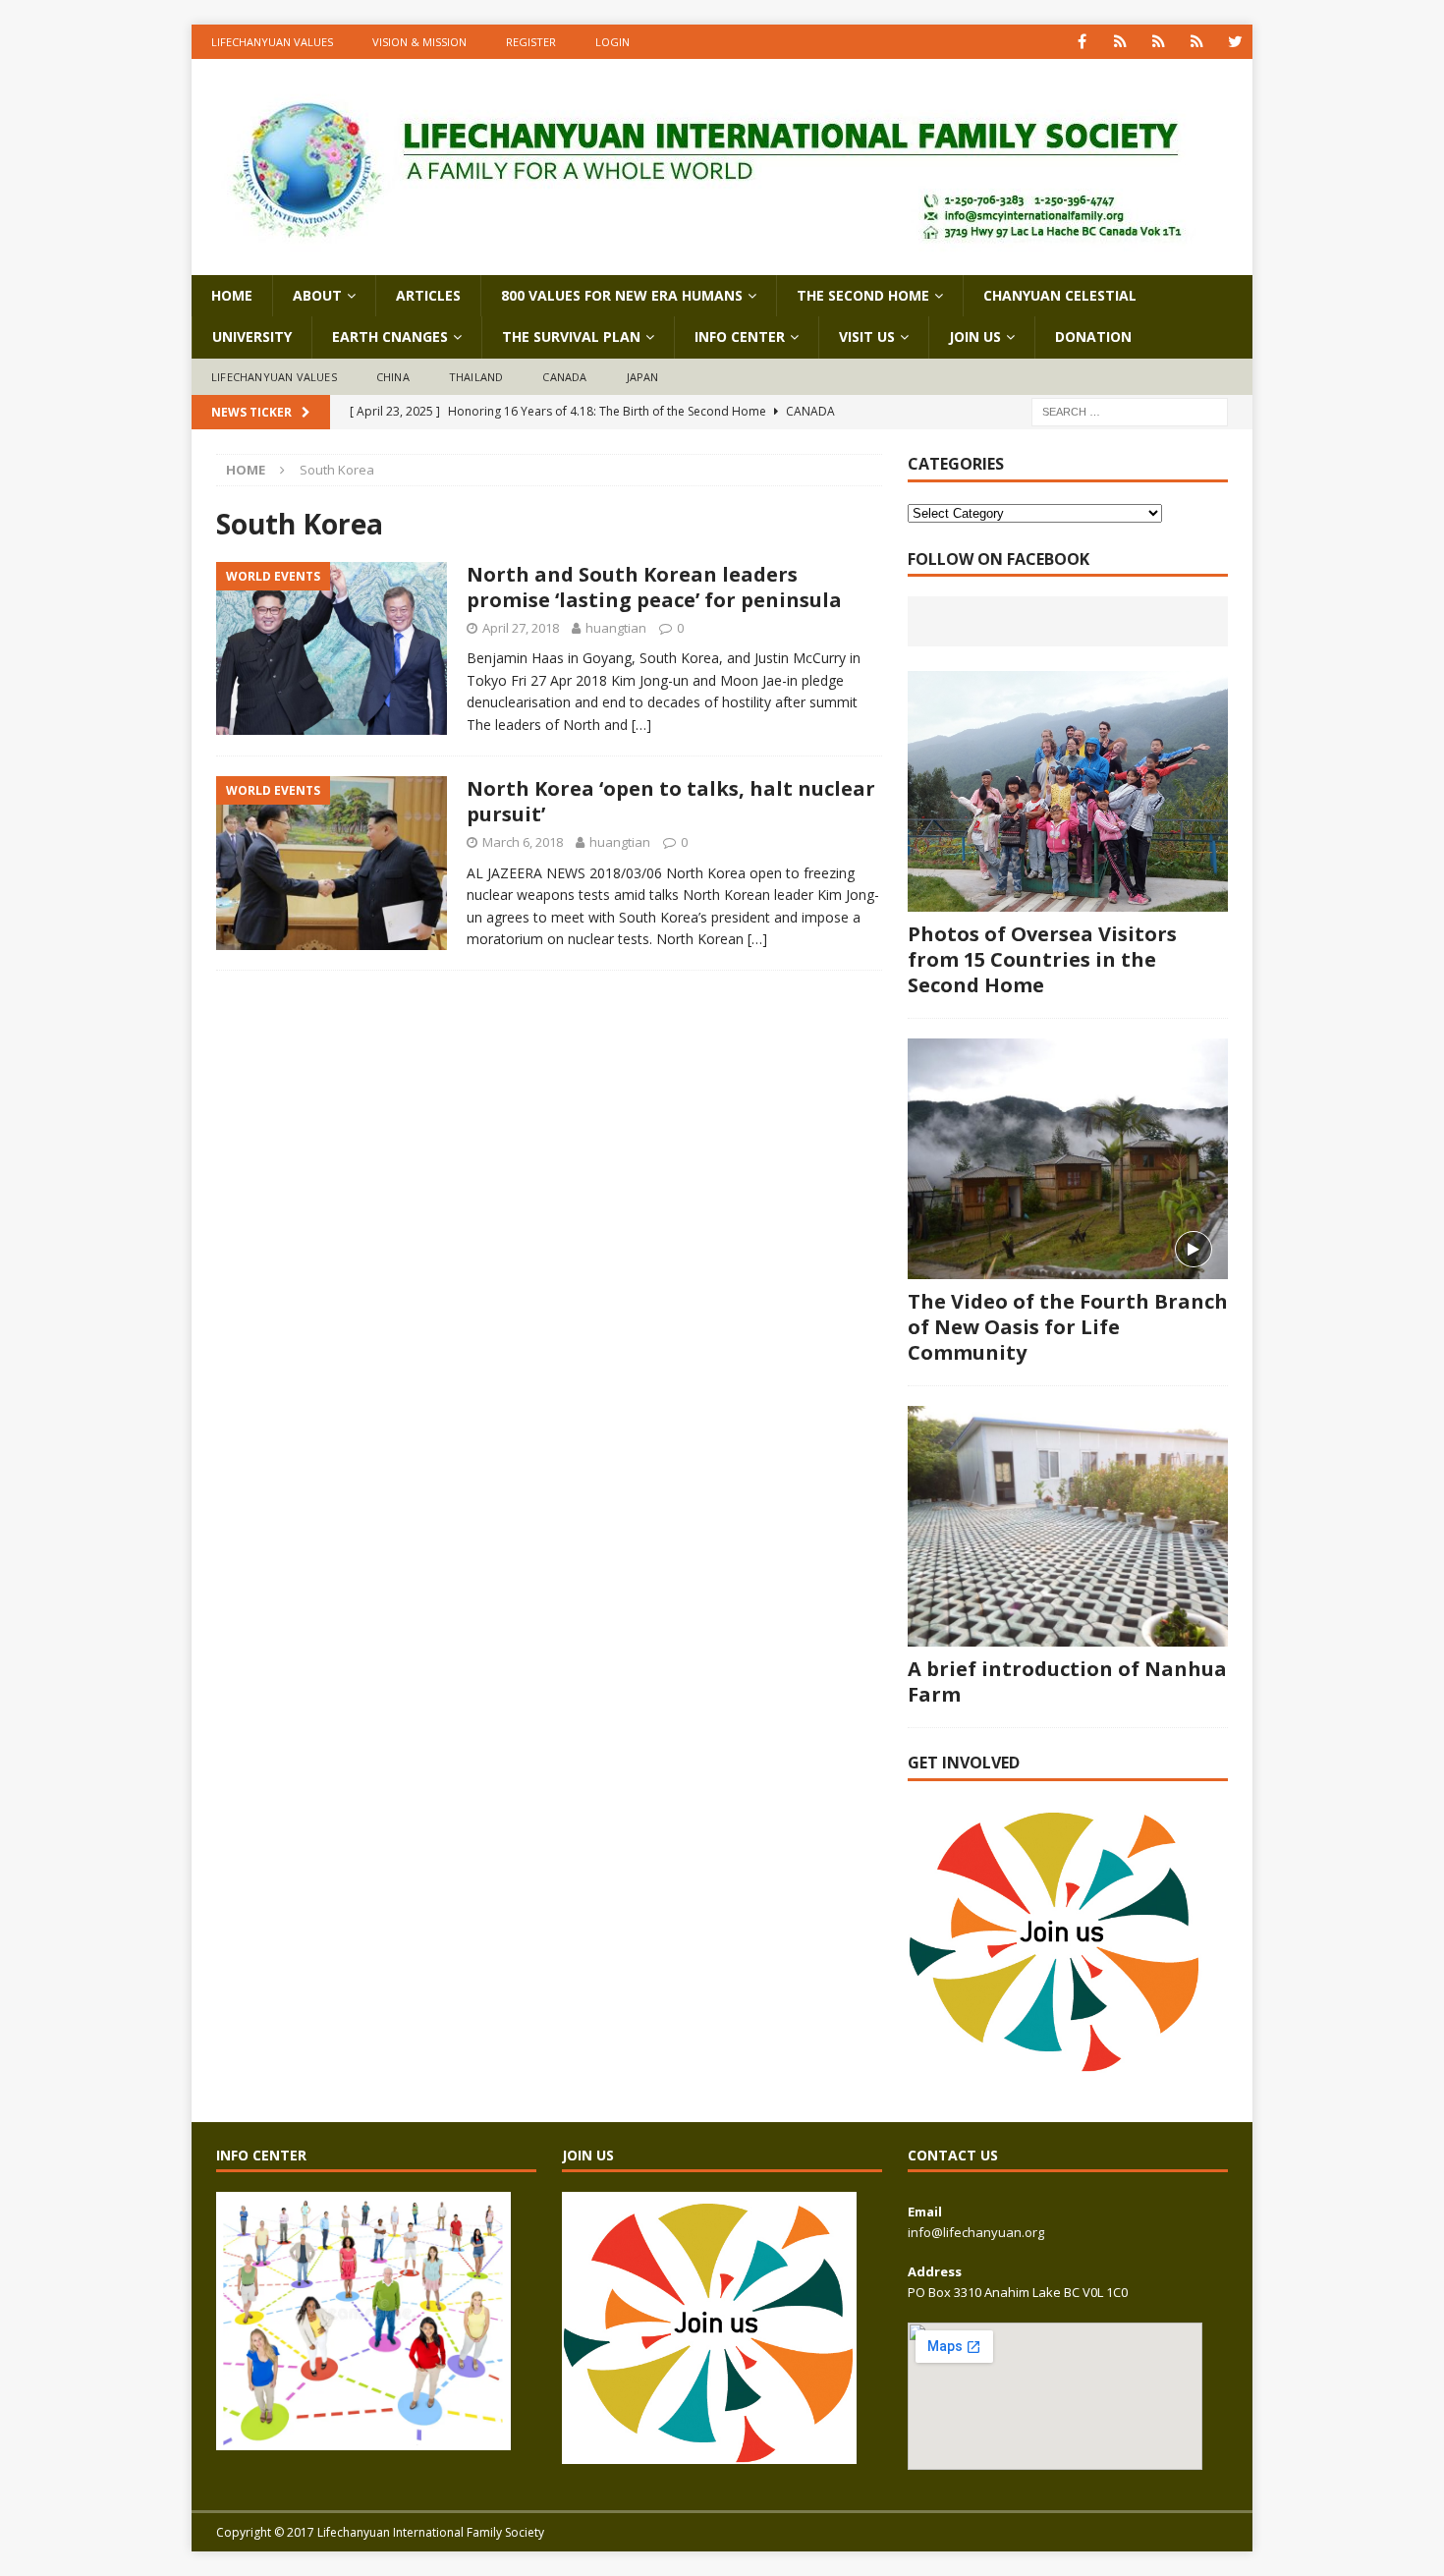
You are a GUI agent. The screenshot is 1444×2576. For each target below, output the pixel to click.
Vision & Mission (419, 42)
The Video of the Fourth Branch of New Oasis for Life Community (1068, 1327)
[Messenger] (1159, 42)
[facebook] (1082, 42)
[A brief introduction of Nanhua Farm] (1068, 1526)
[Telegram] (1197, 42)
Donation (1093, 336)
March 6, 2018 (523, 842)
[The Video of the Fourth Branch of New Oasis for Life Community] (1068, 1159)
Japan (643, 377)
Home (232, 295)
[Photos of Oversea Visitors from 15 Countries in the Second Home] (1068, 791)
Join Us (975, 336)
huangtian (616, 628)
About (317, 295)
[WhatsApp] (1120, 42)
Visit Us (867, 336)
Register (531, 42)
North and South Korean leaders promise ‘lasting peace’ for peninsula (654, 587)
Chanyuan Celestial (1060, 295)
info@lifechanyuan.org (976, 2232)
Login (612, 42)
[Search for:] (1130, 411)
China (393, 377)
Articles (428, 295)
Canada (564, 377)
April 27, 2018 (521, 628)
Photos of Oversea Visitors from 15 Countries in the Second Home (1042, 959)
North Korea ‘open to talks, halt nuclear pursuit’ (671, 801)
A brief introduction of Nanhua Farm (1067, 1681)
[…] (641, 725)
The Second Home (863, 295)
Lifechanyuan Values (272, 42)
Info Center (740, 336)
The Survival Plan (571, 336)
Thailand (476, 377)
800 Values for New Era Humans (622, 295)
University (252, 336)
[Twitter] (1235, 42)
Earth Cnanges (390, 336)
